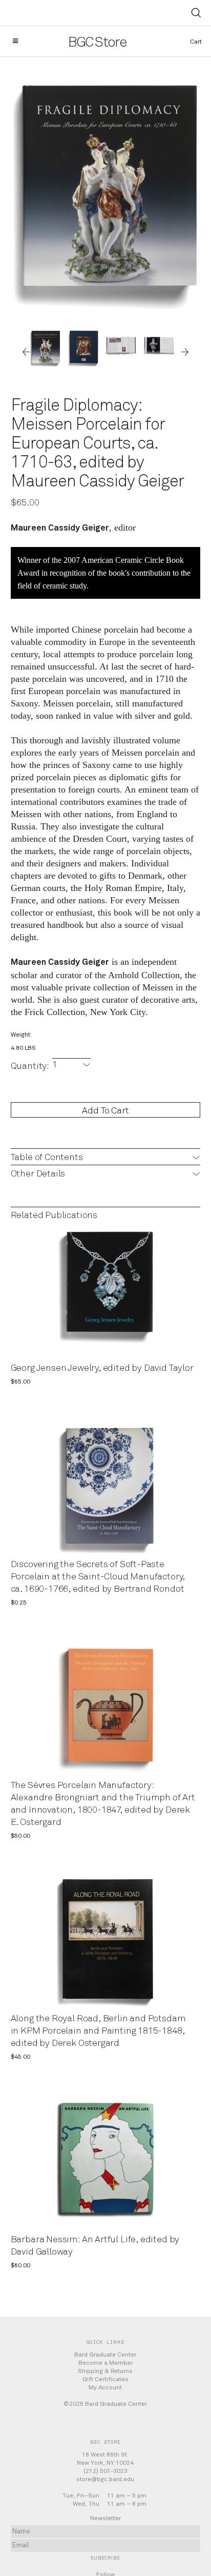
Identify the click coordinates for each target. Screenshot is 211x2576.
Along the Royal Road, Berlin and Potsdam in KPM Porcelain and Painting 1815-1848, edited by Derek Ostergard (98, 2031)
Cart (196, 42)
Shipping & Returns (105, 2371)
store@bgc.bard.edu (105, 2479)
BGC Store (98, 43)
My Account (105, 2387)
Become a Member (105, 2363)
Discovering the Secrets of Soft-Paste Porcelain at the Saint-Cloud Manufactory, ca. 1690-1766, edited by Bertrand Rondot (98, 1577)
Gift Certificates (105, 2379)
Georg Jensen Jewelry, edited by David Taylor (102, 1368)
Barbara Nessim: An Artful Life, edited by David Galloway (95, 2246)
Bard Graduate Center (105, 2355)
